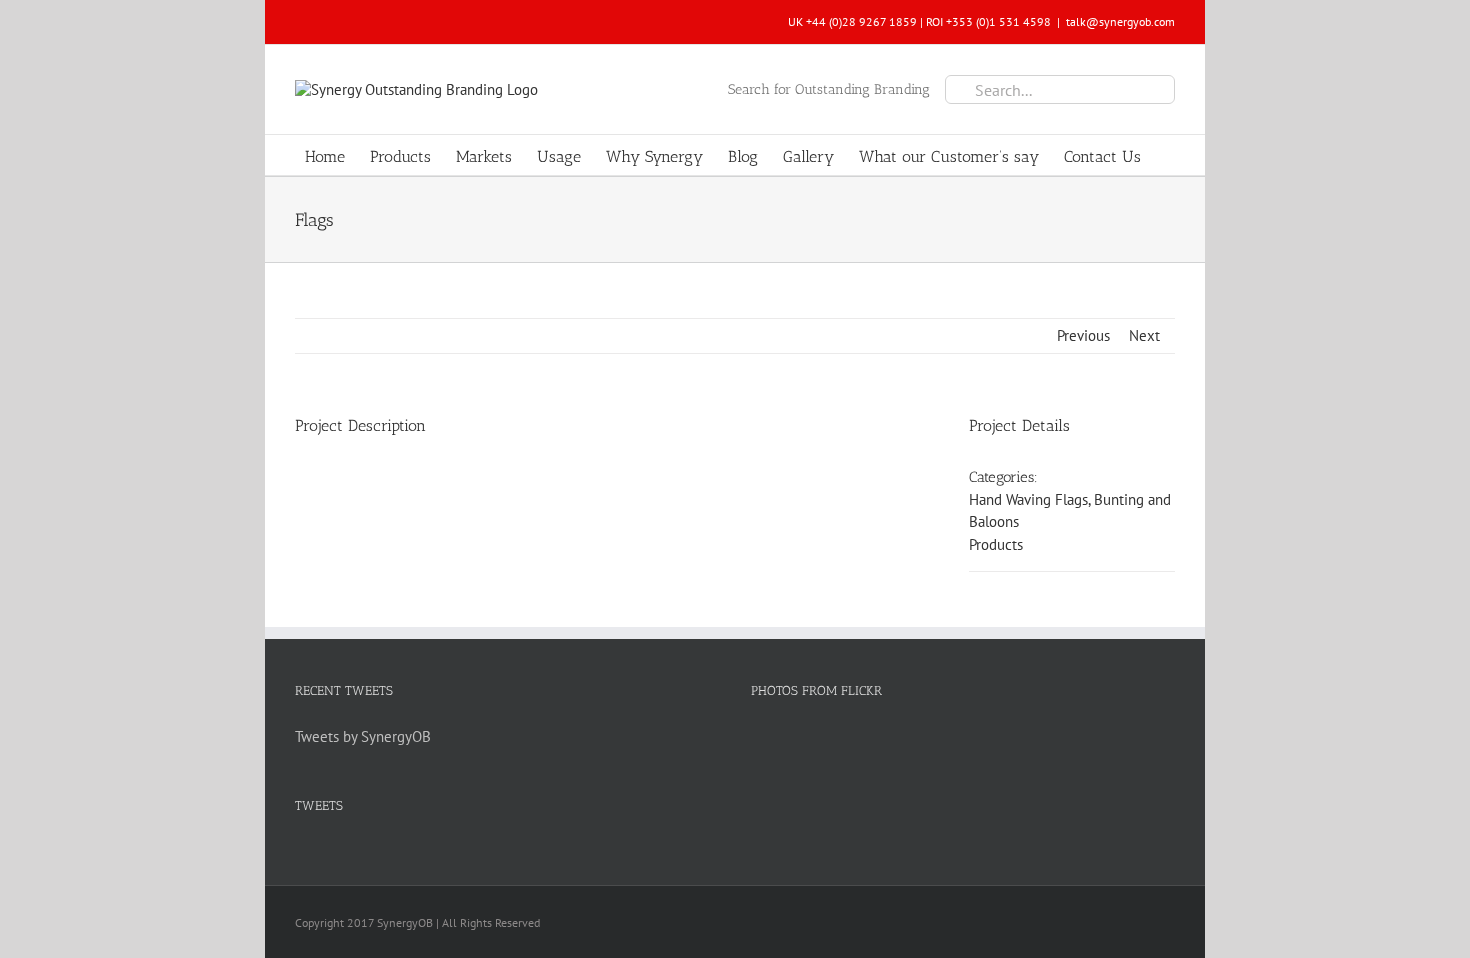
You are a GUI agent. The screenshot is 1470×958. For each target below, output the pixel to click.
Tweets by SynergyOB (363, 736)
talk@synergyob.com (1120, 21)
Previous (1083, 335)
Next (1144, 335)
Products (996, 544)
